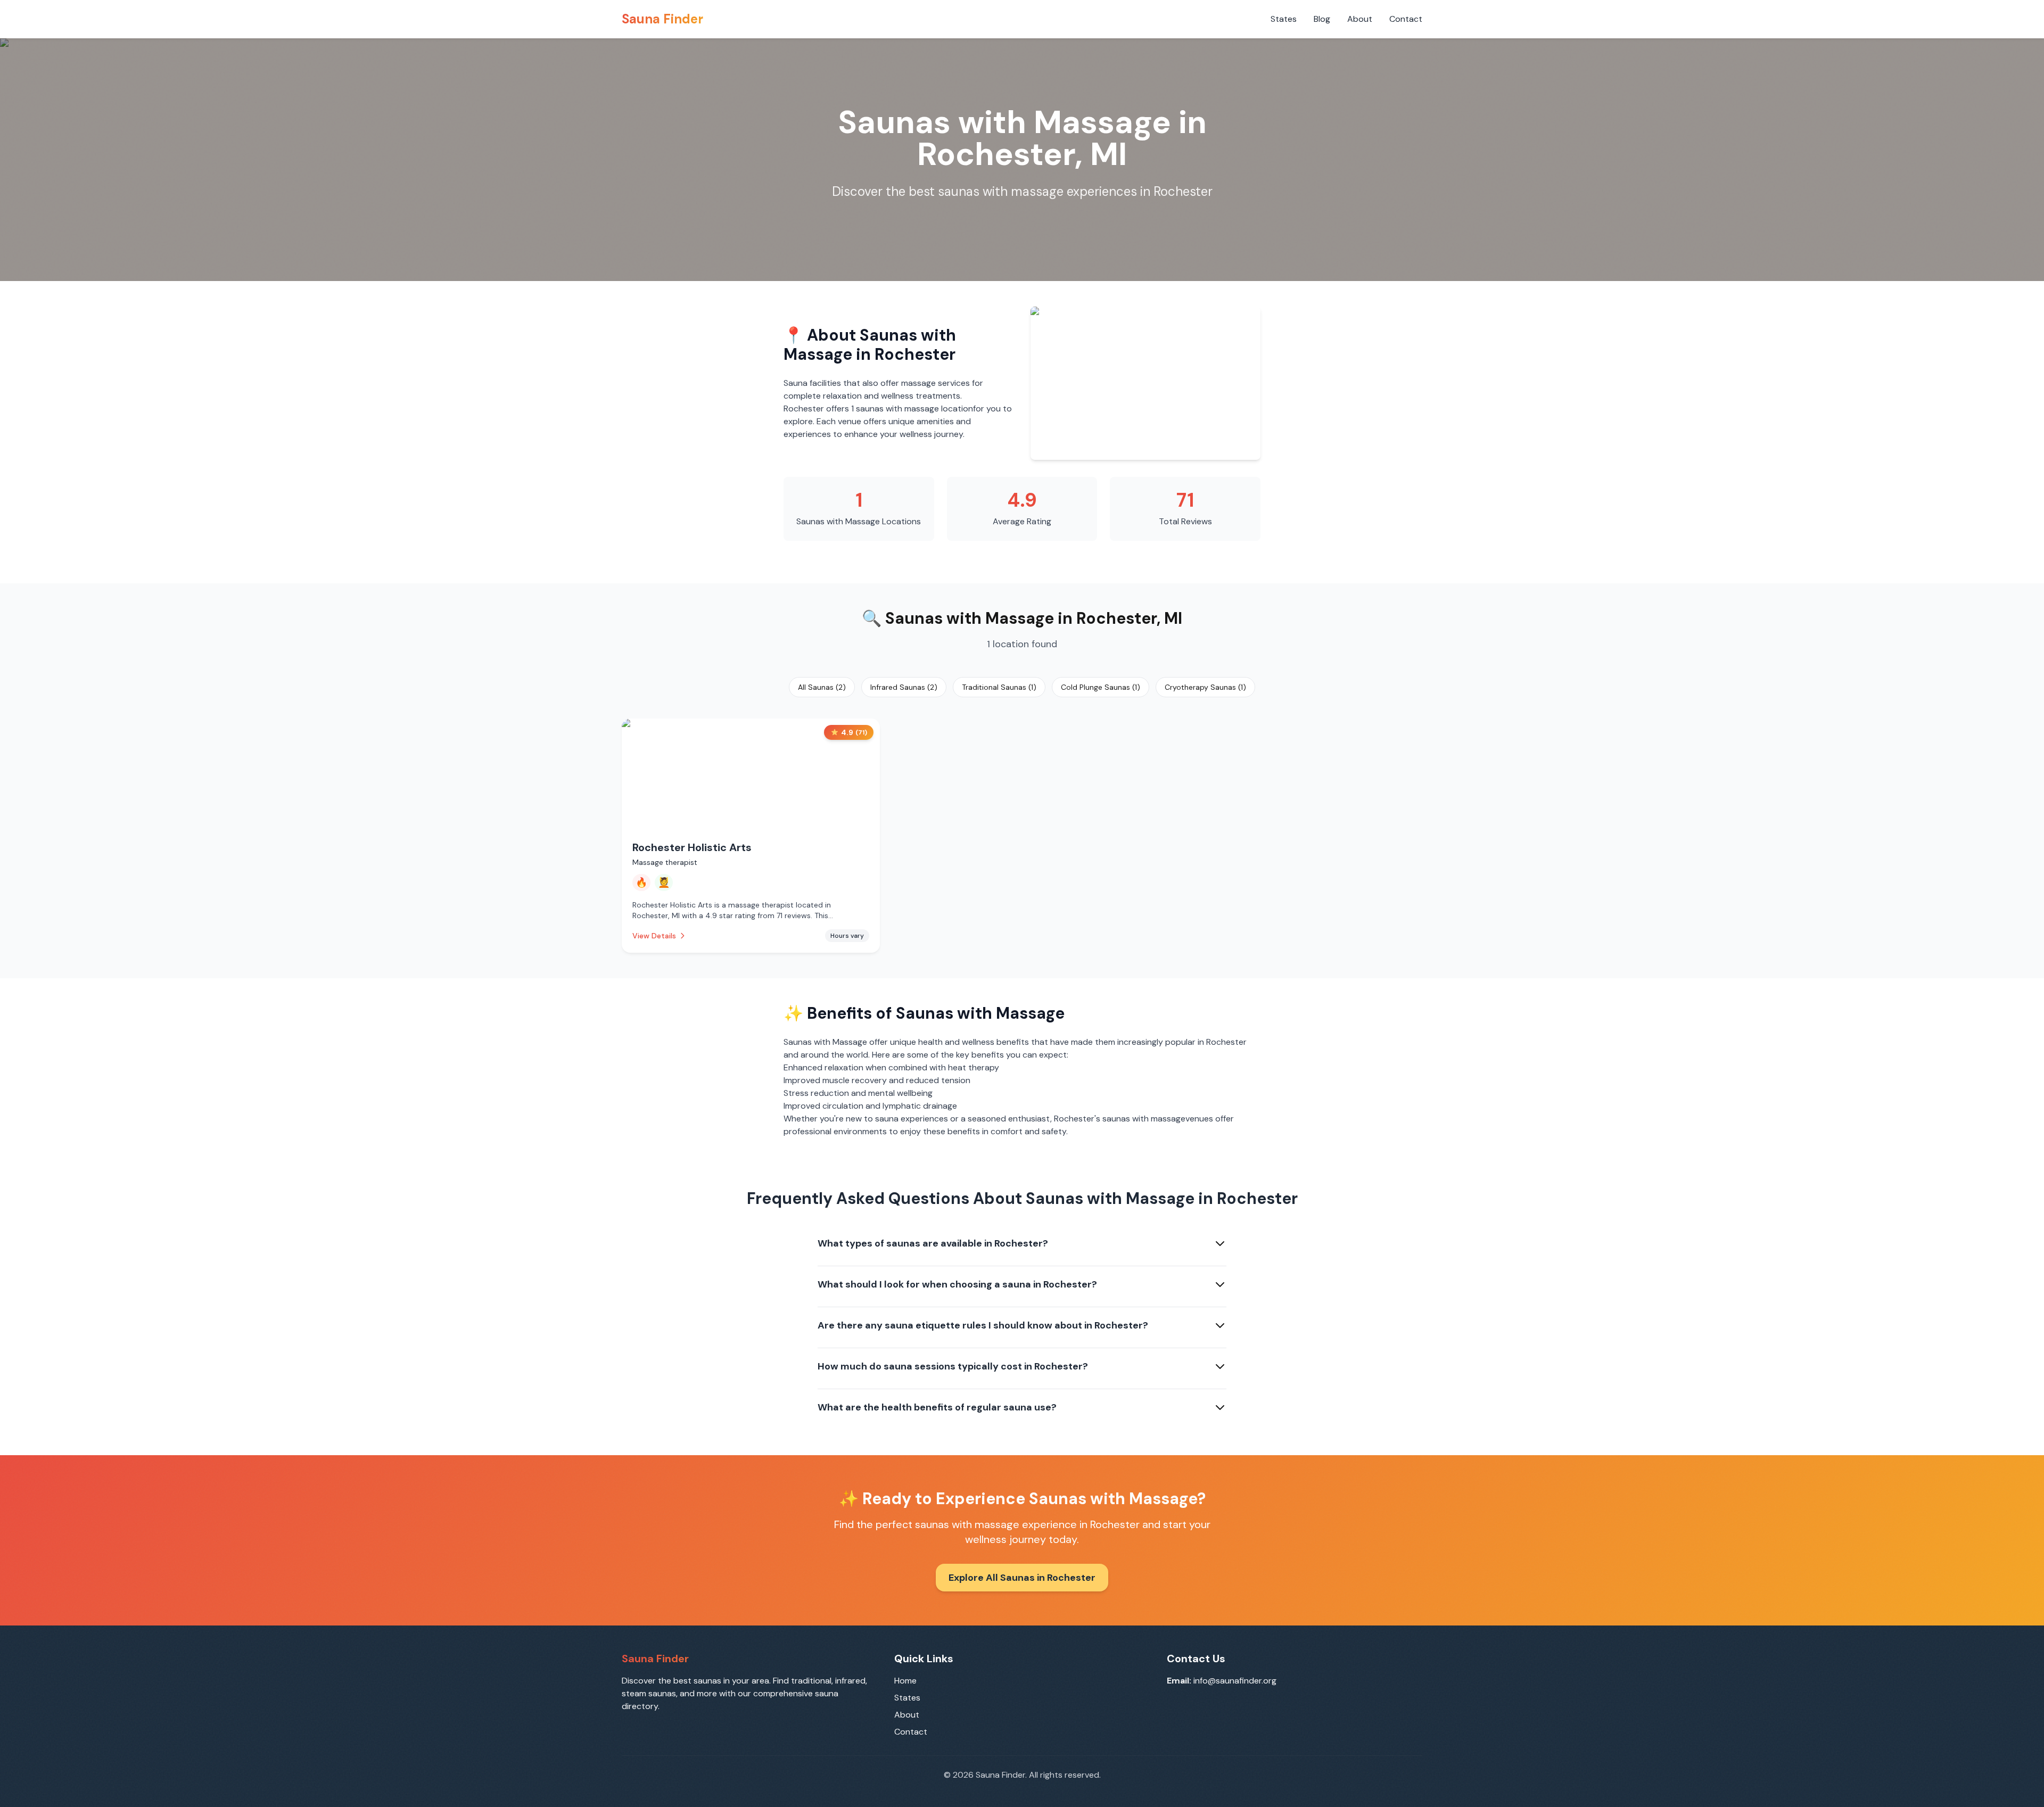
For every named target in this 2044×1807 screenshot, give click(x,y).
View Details (654, 936)
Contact (1406, 19)
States (1284, 19)
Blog (1322, 19)
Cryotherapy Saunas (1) (1205, 687)
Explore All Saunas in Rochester (1022, 1578)
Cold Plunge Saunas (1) (1101, 687)
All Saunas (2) (822, 687)
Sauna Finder (662, 19)
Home (905, 1681)
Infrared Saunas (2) (904, 687)
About (1360, 19)
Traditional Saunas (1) (999, 687)
